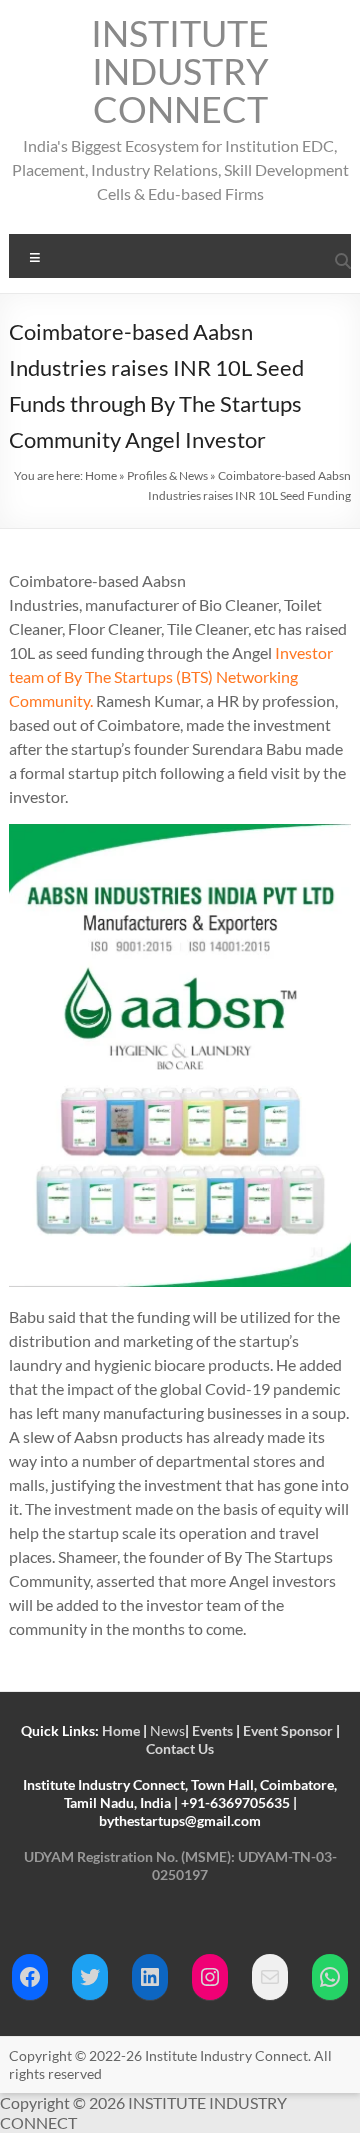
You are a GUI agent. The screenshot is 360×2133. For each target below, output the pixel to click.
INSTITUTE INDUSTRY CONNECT (180, 71)
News (167, 1730)
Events (212, 1730)
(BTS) (194, 676)
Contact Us (180, 1748)
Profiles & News (167, 475)
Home (101, 475)
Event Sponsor (288, 1730)
